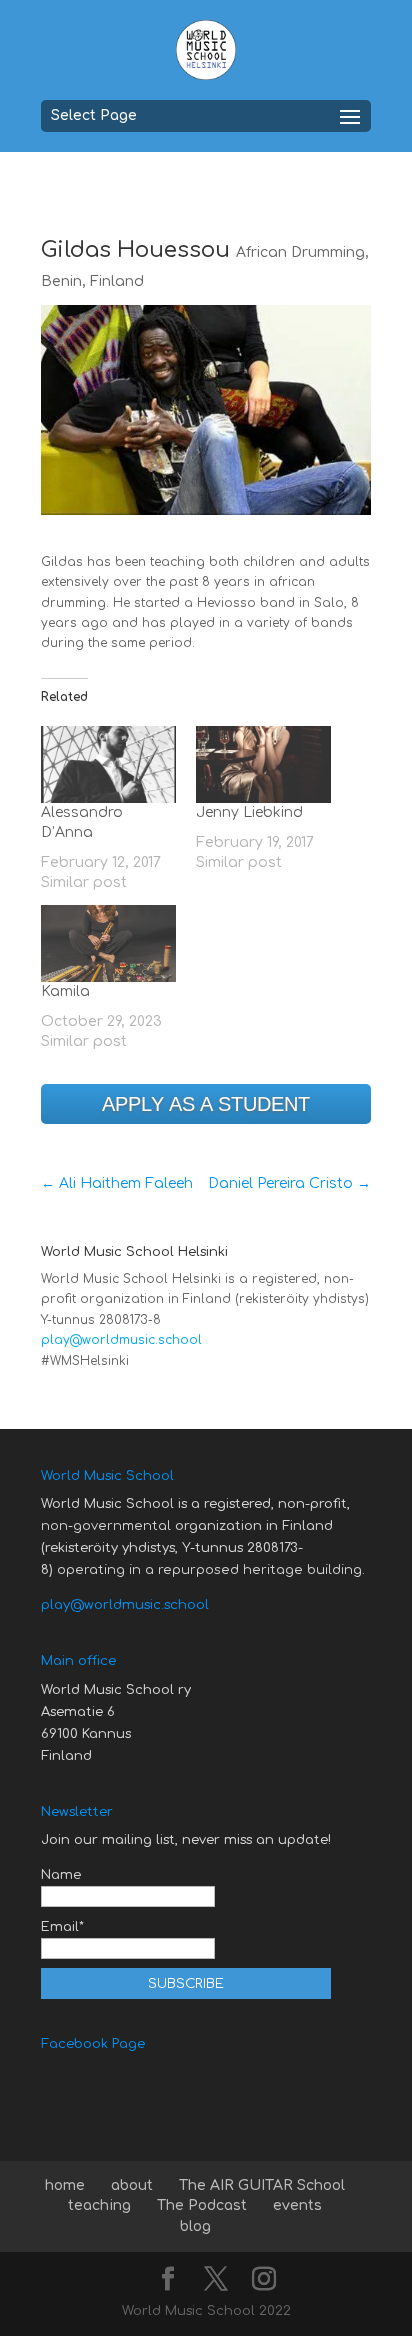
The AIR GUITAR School (262, 2185)
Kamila (65, 991)
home (65, 2185)
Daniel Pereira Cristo (289, 1183)
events (297, 2205)
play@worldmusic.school (121, 1340)
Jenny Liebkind (249, 812)
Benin (61, 281)
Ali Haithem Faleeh (117, 1183)
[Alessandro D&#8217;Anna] (108, 764)
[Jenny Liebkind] (263, 764)
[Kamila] (108, 943)
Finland (117, 281)
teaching (99, 2205)
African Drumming (300, 252)
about (132, 2185)
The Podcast (202, 2205)
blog (195, 2226)
